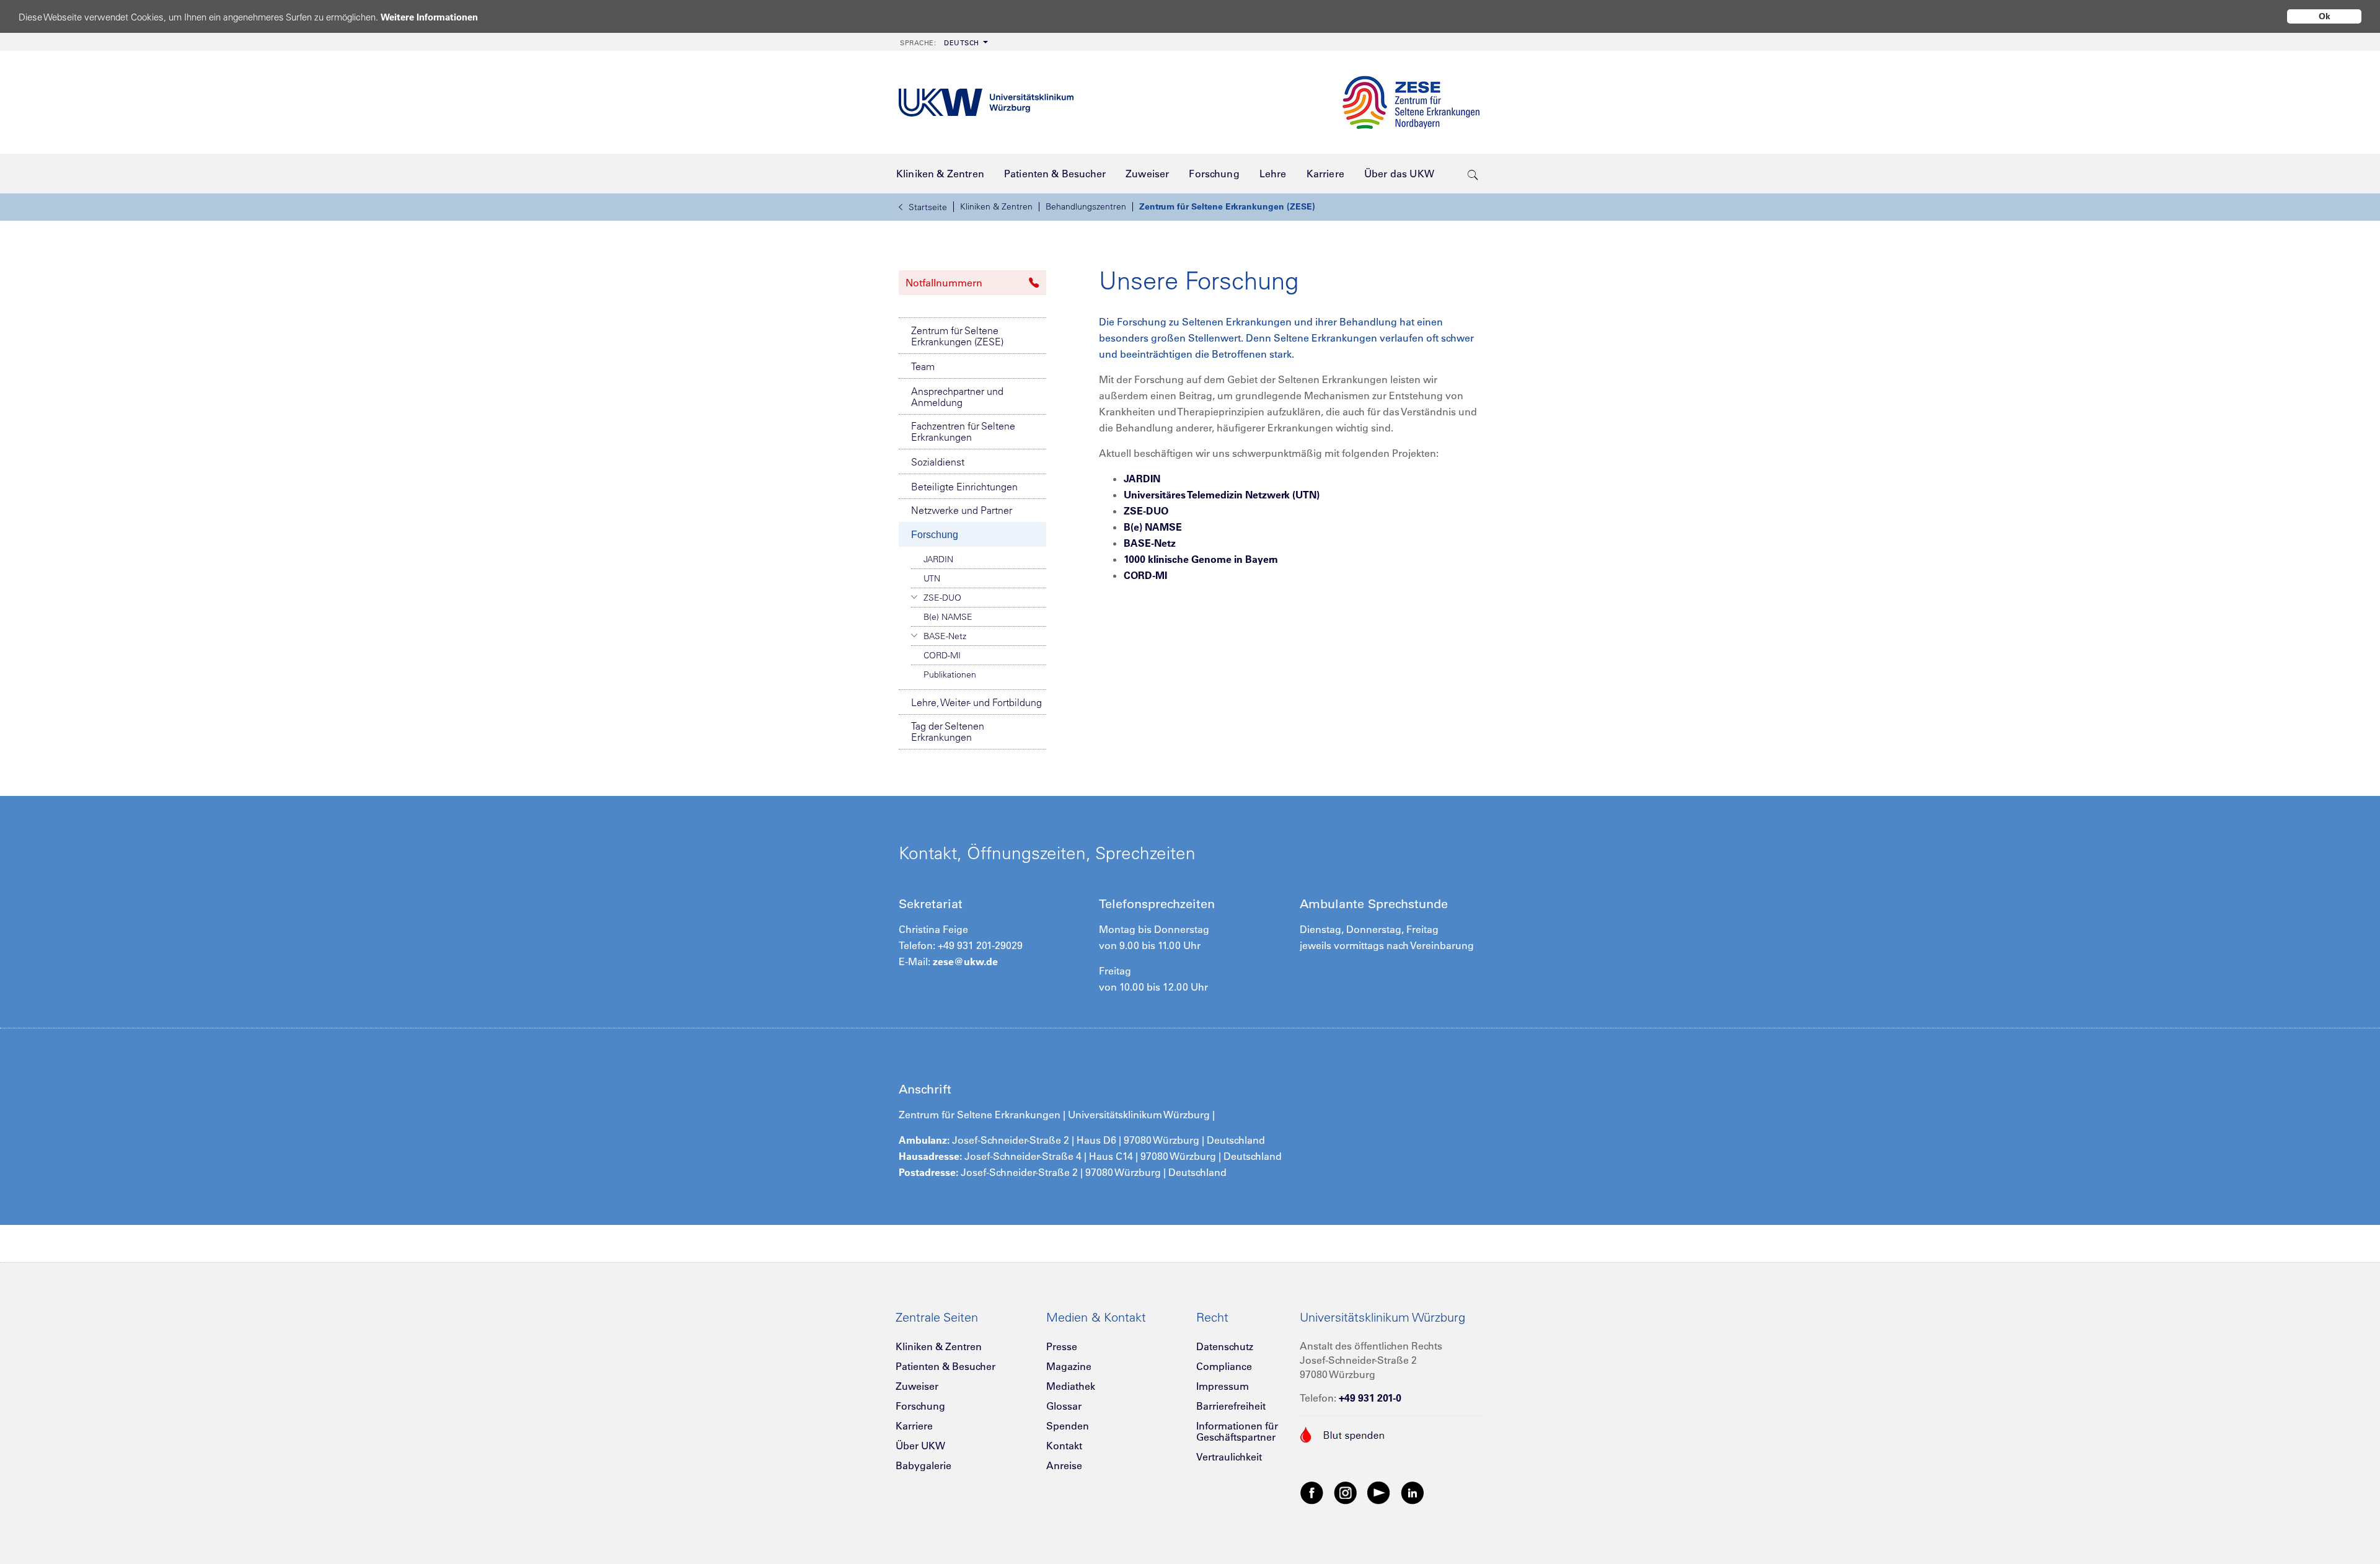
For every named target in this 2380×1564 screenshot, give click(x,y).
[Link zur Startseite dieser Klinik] (1411, 102)
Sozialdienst (938, 462)
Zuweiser (917, 1386)
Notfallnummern (944, 283)
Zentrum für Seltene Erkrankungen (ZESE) (1227, 206)
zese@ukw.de (965, 961)
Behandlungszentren (1086, 206)
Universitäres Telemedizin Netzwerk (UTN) (1222, 495)
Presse (1062, 1346)
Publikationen (950, 674)
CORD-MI (942, 655)
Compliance (1224, 1366)
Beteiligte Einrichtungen (964, 487)
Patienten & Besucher (945, 1366)
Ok (2325, 16)
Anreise (1064, 1465)
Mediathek (1071, 1386)
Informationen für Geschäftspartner (1237, 1431)
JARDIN (938, 559)
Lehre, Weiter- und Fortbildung (976, 702)
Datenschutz (1225, 1346)
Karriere (914, 1426)
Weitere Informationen (429, 17)
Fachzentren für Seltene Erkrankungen (963, 431)
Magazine (1069, 1366)
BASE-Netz (945, 636)
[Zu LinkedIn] (1413, 1492)
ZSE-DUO (942, 598)
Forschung (935, 535)
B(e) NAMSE (948, 617)
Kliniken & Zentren (996, 206)
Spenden (1068, 1426)
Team (923, 366)
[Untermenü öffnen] (915, 597)
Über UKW (920, 1446)
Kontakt (1064, 1446)
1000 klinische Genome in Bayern (1201, 559)
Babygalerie (923, 1465)
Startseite (928, 207)
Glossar (1064, 1406)
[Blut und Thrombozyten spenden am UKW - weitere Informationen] (1343, 1433)
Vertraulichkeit (1229, 1457)
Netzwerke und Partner (962, 510)
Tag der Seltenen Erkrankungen (948, 731)
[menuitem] (943, 42)
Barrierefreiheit (1231, 1406)
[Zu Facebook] (1312, 1492)
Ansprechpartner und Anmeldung (957, 397)
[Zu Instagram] (1346, 1492)
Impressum (1223, 1386)
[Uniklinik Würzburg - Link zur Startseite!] (986, 103)
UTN (932, 578)
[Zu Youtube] (1379, 1492)
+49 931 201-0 (1370, 1398)
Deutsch (940, 43)
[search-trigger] (1473, 174)
